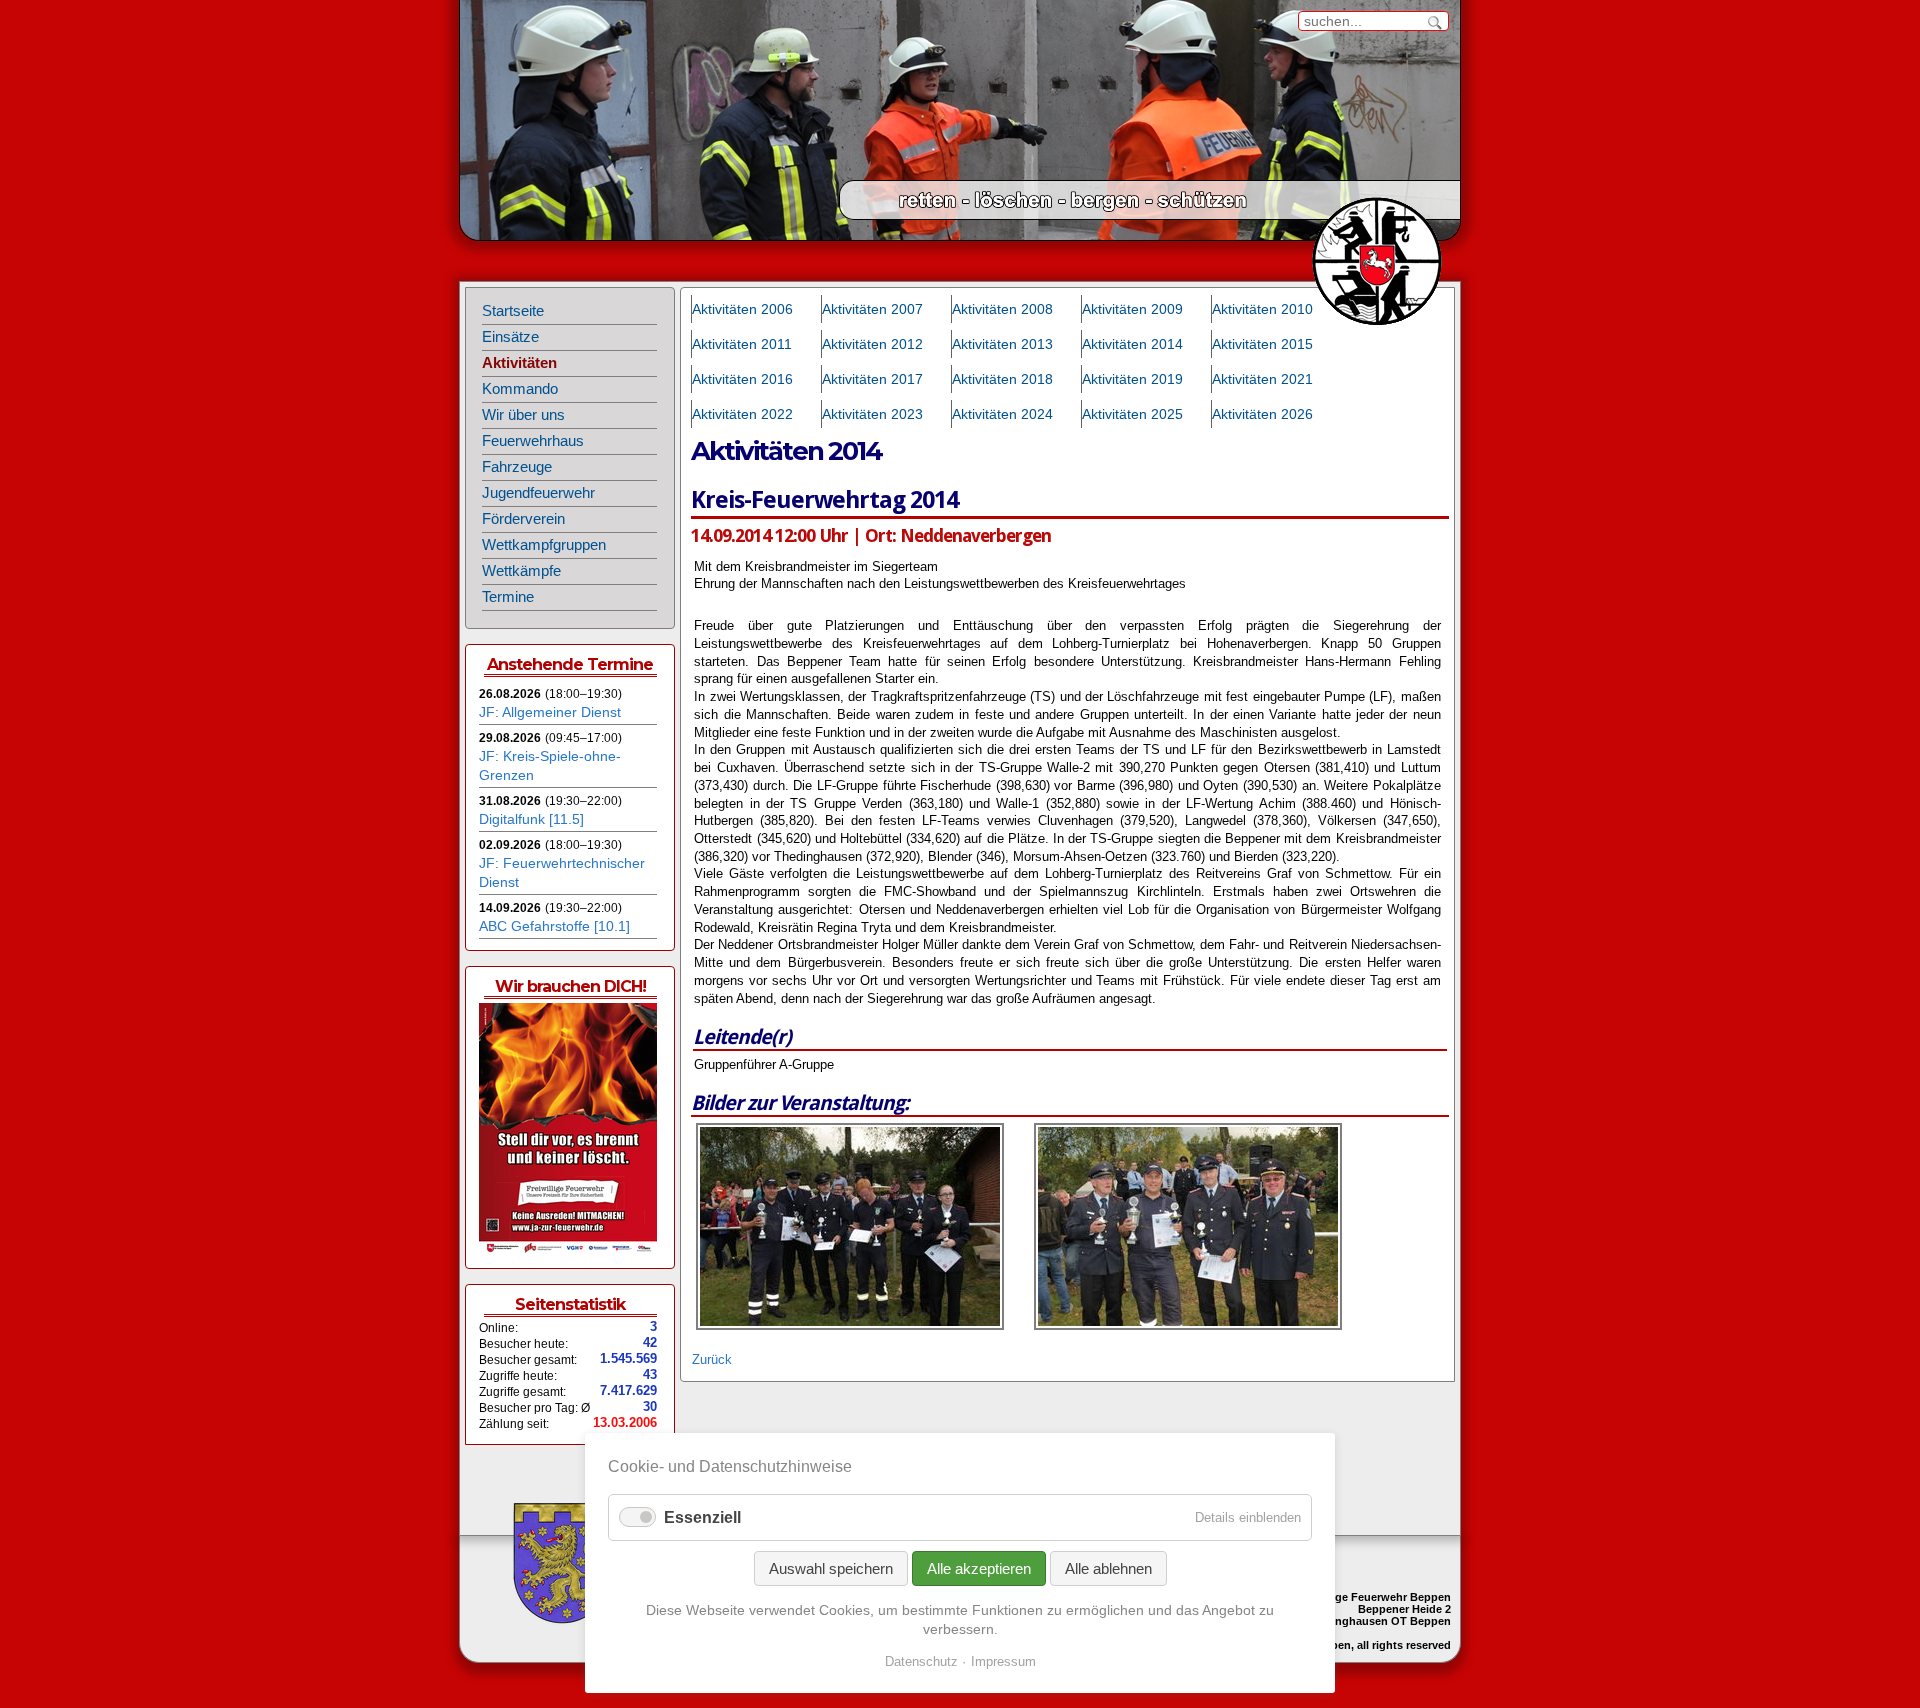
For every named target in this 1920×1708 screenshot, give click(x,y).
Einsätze (510, 337)
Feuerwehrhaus (533, 441)
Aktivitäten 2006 (742, 309)
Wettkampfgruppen (544, 545)
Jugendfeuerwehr (538, 493)
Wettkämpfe (521, 571)
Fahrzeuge (517, 467)
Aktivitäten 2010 (1262, 309)
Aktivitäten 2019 (1132, 379)
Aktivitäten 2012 (872, 344)
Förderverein (523, 519)
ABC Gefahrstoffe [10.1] (554, 926)
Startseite (513, 311)
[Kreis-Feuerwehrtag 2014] (850, 1326)
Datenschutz (921, 1661)
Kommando (520, 389)
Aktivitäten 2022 (742, 414)
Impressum (1003, 1661)
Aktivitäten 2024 (1002, 414)
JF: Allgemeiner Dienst (550, 712)
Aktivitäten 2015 (1262, 344)
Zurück (712, 1360)
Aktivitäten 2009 (1132, 309)
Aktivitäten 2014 (1132, 344)
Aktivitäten (519, 363)
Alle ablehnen (1108, 1568)
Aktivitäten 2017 (872, 379)
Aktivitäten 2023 (872, 414)
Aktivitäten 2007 (872, 309)
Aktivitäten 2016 (742, 379)
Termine (508, 597)
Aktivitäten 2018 (1002, 379)
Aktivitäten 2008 (1002, 309)
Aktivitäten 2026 (1262, 414)
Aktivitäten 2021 (1262, 379)
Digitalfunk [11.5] (531, 819)
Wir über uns (523, 415)
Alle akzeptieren (979, 1568)
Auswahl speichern (831, 1568)
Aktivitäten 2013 (1002, 344)
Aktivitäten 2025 (1132, 414)
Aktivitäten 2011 (742, 344)
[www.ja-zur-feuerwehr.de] (568, 1250)
